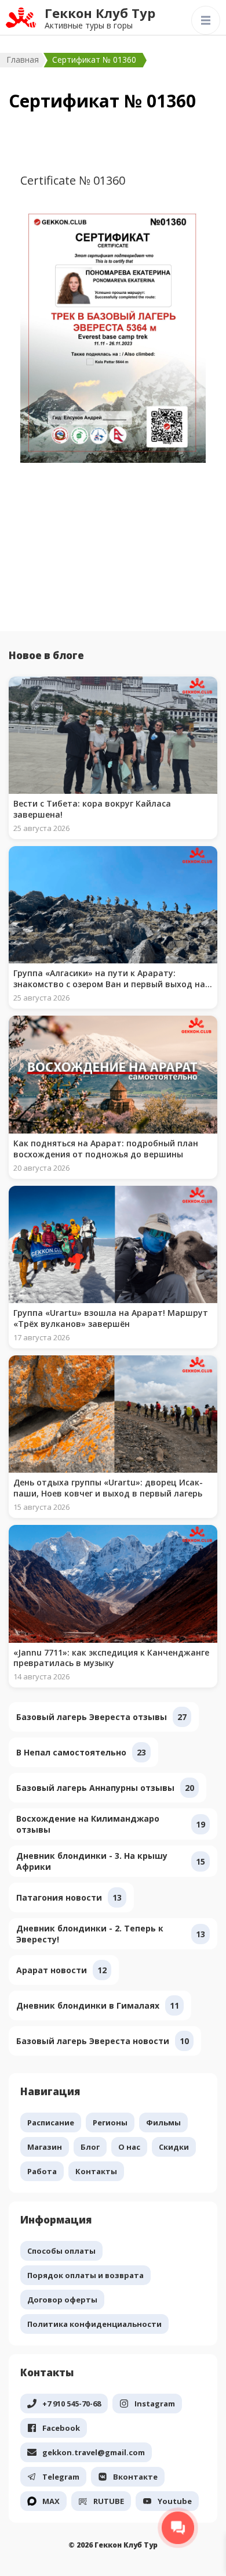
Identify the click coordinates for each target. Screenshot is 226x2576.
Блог (90, 2147)
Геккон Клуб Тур (100, 13)
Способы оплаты (61, 2251)
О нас (129, 2147)
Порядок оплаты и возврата (85, 2275)
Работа (42, 2171)
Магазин (45, 2147)
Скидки (174, 2147)
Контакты (96, 2171)
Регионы (110, 2122)
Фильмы (163, 2122)
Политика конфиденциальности (94, 2324)
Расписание (51, 2122)
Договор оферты (62, 2300)
